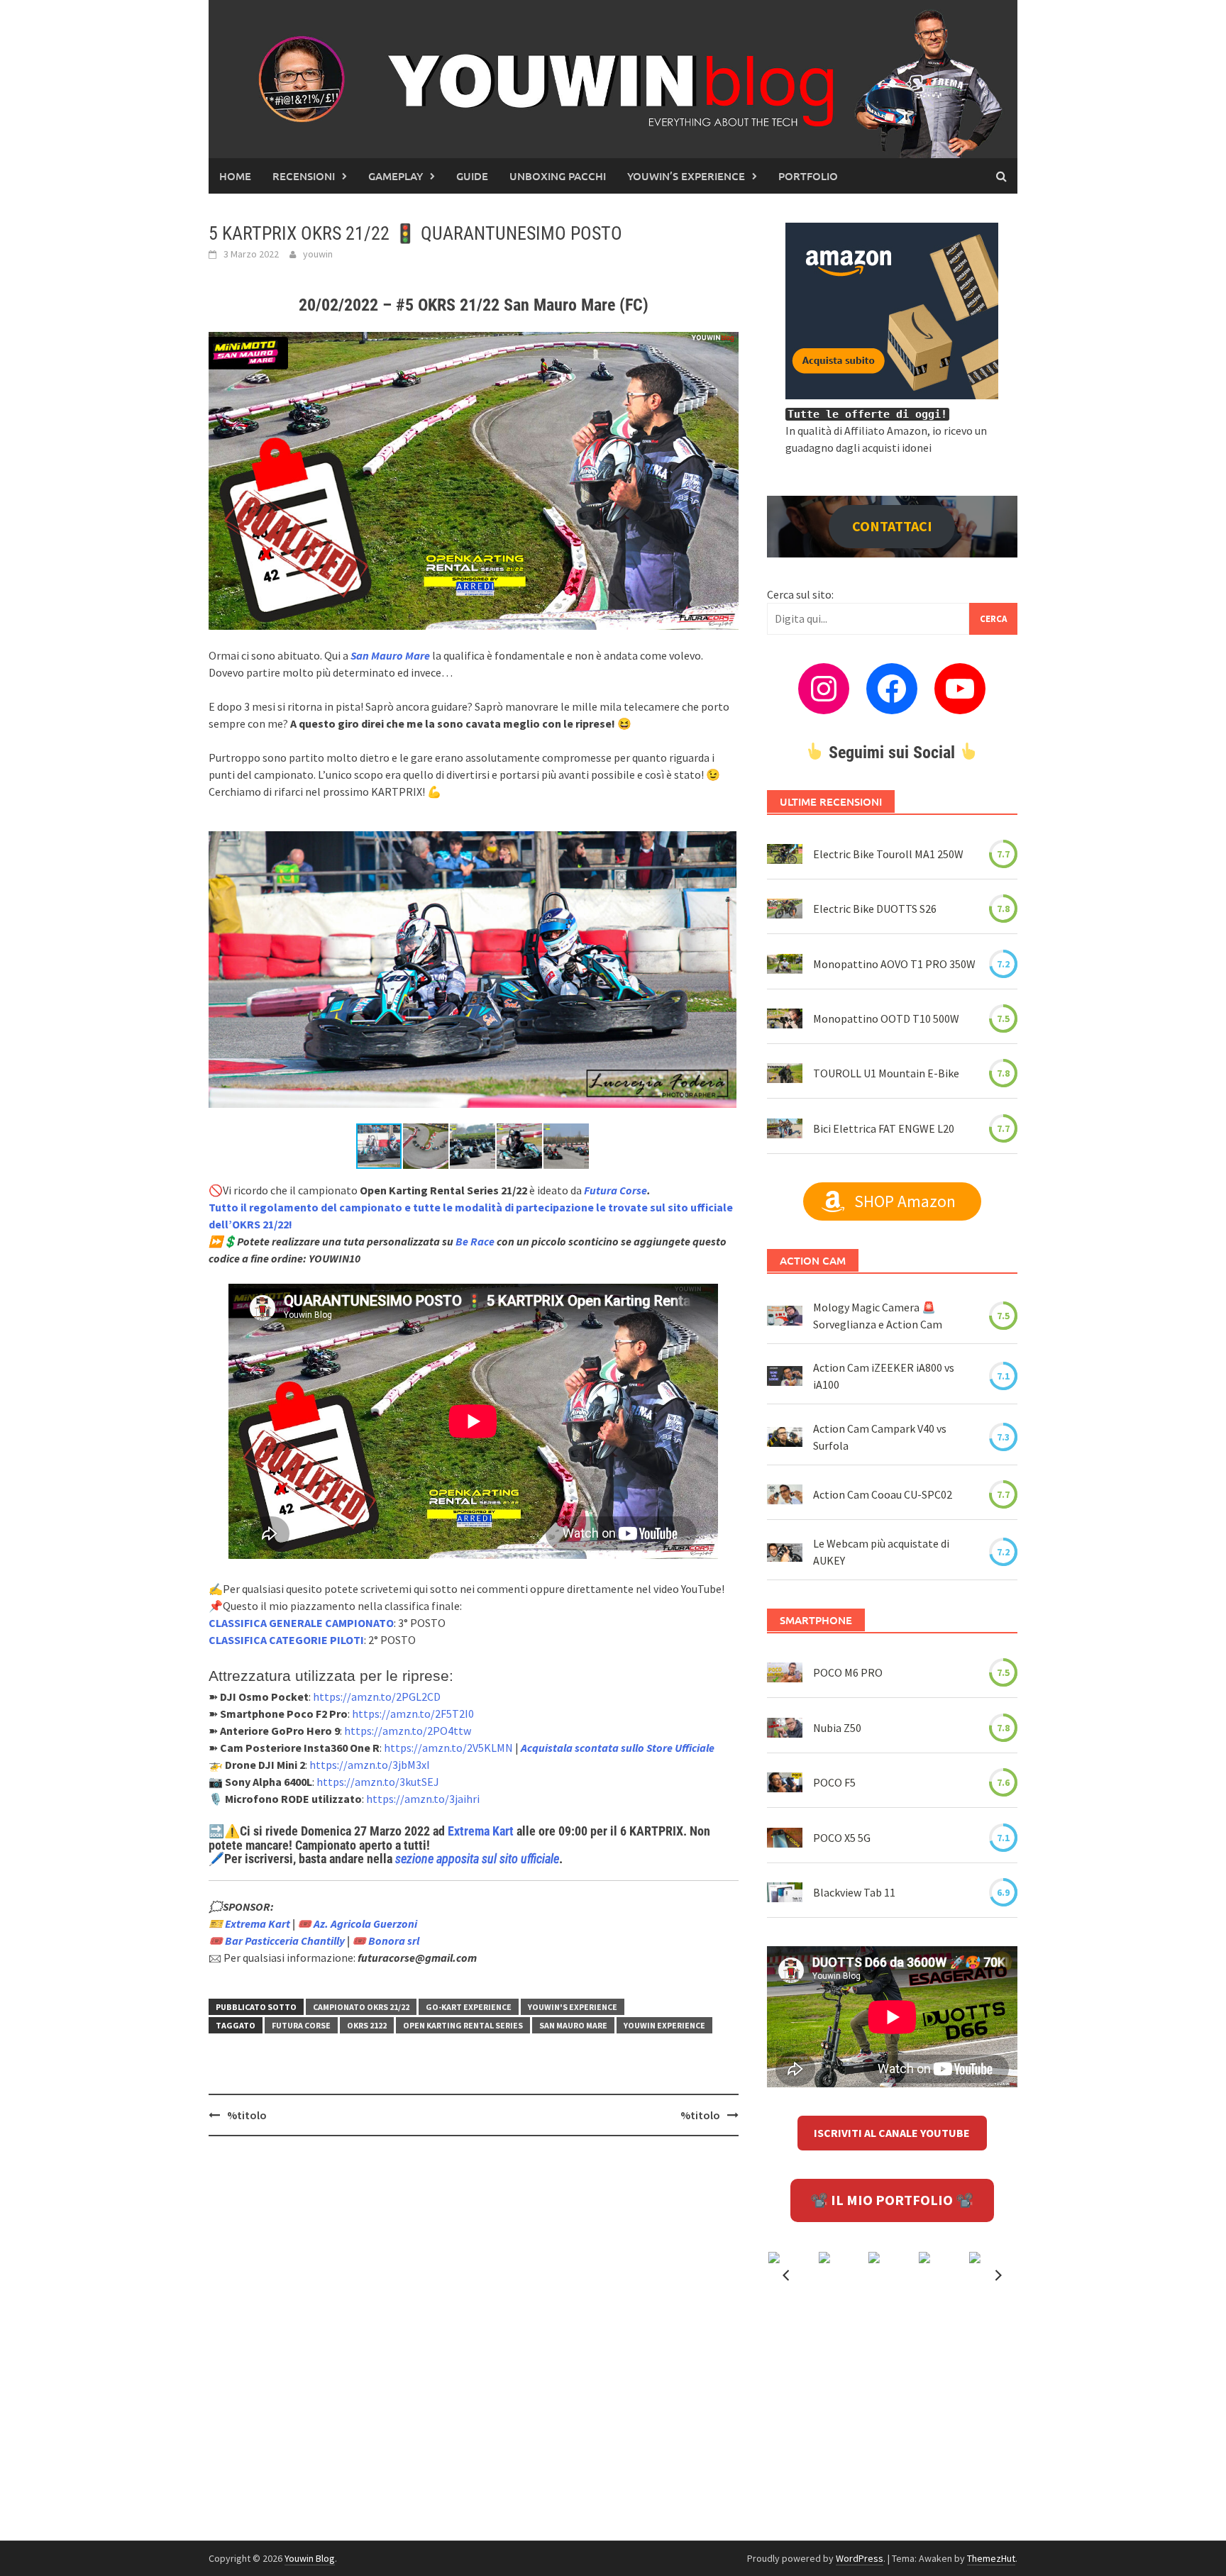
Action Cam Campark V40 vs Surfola (880, 1437)
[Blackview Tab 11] (785, 1892)
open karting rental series (463, 2025)
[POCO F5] (785, 1782)
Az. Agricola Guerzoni (365, 1923)
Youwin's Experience (573, 2007)
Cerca (993, 619)
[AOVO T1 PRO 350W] (785, 964)
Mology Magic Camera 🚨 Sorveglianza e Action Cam (878, 1316)
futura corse (301, 2025)
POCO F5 (834, 1782)
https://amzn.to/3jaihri (423, 1799)
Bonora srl (394, 1941)
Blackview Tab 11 (854, 1892)
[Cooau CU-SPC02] (785, 1494)
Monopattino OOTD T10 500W (886, 1018)
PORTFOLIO (808, 176)
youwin (318, 254)
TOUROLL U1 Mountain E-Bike (886, 1073)
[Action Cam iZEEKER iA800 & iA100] (785, 1376)
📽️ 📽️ (892, 2200)
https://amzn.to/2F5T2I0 (413, 1714)
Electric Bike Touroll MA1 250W (888, 854)
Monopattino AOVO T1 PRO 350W (894, 964)
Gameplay (396, 176)
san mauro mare (573, 2025)
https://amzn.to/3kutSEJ (378, 1782)
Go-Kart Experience (469, 2007)
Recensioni (304, 176)
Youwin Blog (310, 2558)
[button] (724, 830)
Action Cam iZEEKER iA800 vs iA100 (884, 1376)
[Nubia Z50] (785, 1728)
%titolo (247, 2115)
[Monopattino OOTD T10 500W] (785, 1018)
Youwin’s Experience (686, 176)
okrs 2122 (367, 2025)
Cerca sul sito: (800, 594)
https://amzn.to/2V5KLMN (448, 1748)
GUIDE (472, 176)
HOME (235, 176)
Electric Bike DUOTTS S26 (875, 909)
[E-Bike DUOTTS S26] (785, 909)
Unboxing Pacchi (558, 176)
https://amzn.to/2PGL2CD (377, 1697)
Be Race (475, 1241)
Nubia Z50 (837, 1728)
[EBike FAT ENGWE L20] (785, 1128)
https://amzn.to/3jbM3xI (370, 1765)
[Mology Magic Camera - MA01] (785, 1316)
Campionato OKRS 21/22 (361, 2007)
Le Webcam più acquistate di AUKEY (881, 1552)
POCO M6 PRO (848, 1672)
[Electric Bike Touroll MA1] (785, 854)
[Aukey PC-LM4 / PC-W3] (785, 1552)
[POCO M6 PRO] (785, 1672)
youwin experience (664, 2025)
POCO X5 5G (842, 1838)
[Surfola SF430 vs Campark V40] (785, 1436)
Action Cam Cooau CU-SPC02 (883, 1494)
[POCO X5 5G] (785, 1837)
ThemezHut (991, 2558)
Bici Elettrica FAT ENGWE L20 (884, 1128)
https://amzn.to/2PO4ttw (408, 1731)
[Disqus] (474, 2331)
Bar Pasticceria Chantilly (285, 1941)
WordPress (860, 2558)
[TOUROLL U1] (785, 1073)
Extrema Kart (481, 1831)
